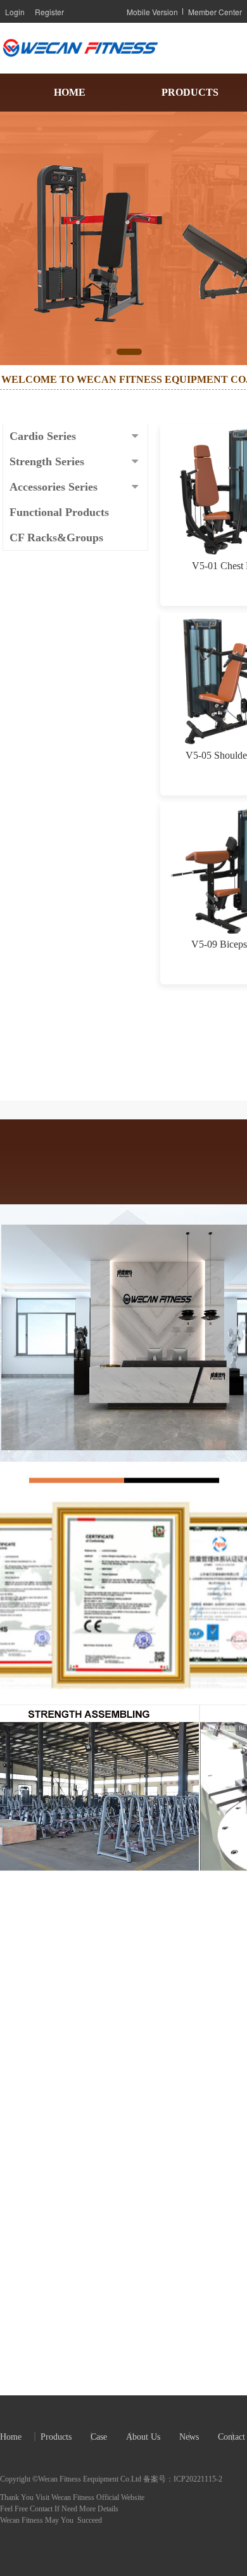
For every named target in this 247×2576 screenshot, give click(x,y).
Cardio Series (43, 436)
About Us (143, 2437)
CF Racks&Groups (56, 538)
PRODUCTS (190, 92)
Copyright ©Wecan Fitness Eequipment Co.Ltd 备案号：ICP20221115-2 (111, 2479)
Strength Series (47, 461)
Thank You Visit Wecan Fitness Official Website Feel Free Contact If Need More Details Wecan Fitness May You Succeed (73, 2509)
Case (99, 2437)
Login (15, 12)
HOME (70, 92)
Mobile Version (152, 12)
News (189, 2437)
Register (49, 12)
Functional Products (59, 512)
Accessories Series (54, 487)
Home (11, 2437)
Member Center (215, 12)
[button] (108, 352)
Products (56, 2437)
